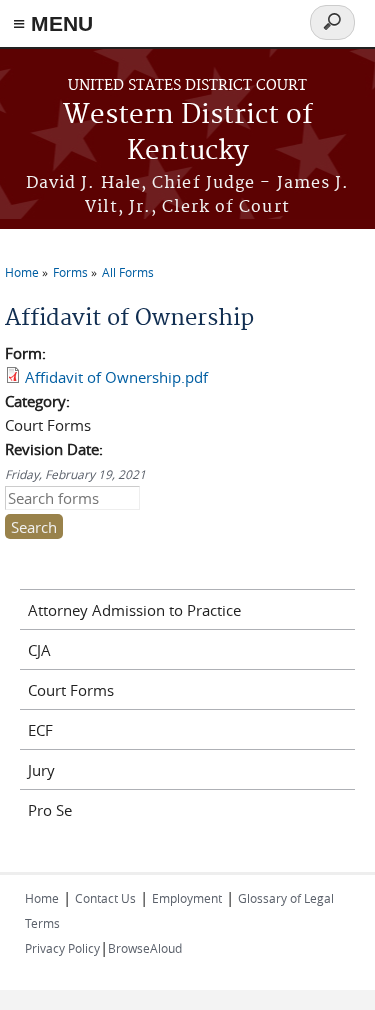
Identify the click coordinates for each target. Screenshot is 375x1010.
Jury (41, 770)
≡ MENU (53, 23)
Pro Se (50, 810)
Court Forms (71, 690)
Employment (187, 898)
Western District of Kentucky (188, 133)
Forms (70, 272)
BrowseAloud (145, 948)
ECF (40, 730)
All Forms (128, 272)
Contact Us (105, 898)
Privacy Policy (62, 948)
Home (22, 272)
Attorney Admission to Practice (134, 610)
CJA (39, 650)
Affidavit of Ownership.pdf (116, 377)
